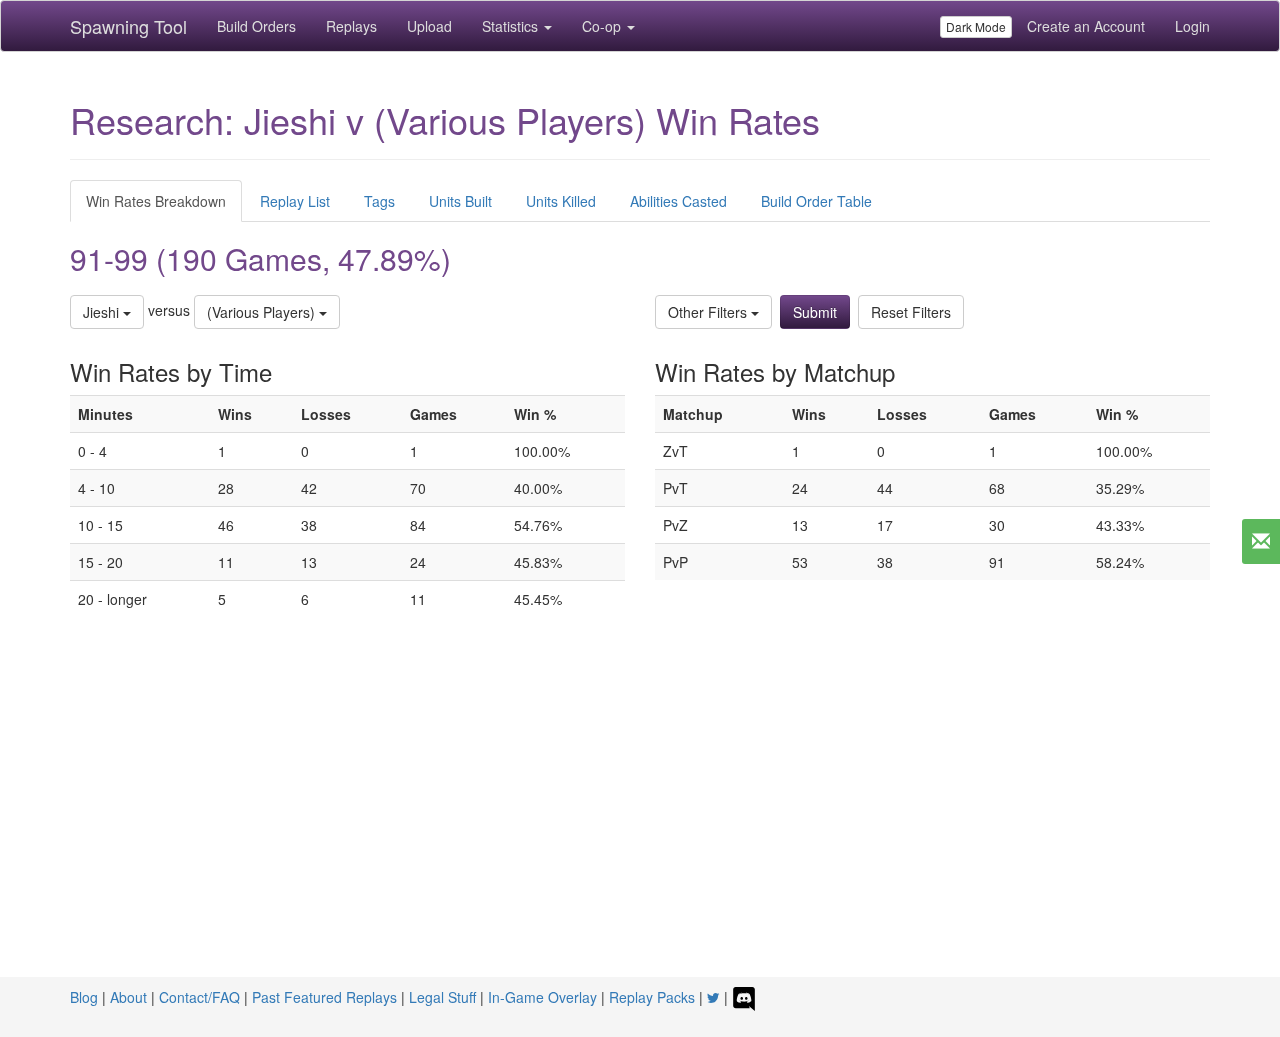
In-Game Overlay (542, 997)
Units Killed (561, 201)
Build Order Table (816, 201)
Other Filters (709, 312)
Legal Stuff (442, 997)
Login (1192, 26)
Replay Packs (652, 997)
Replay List (295, 201)
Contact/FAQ (199, 997)
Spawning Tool (128, 26)
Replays (351, 26)
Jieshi (103, 312)
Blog (84, 997)
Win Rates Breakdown (156, 201)
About (128, 997)
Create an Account (1086, 26)
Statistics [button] (512, 26)
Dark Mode (976, 26)
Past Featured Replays (324, 997)
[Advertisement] (640, 827)
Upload (429, 26)
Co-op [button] (603, 26)
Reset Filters (911, 312)
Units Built (460, 201)
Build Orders (256, 26)
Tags (379, 201)
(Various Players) (263, 312)
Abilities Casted (678, 201)
